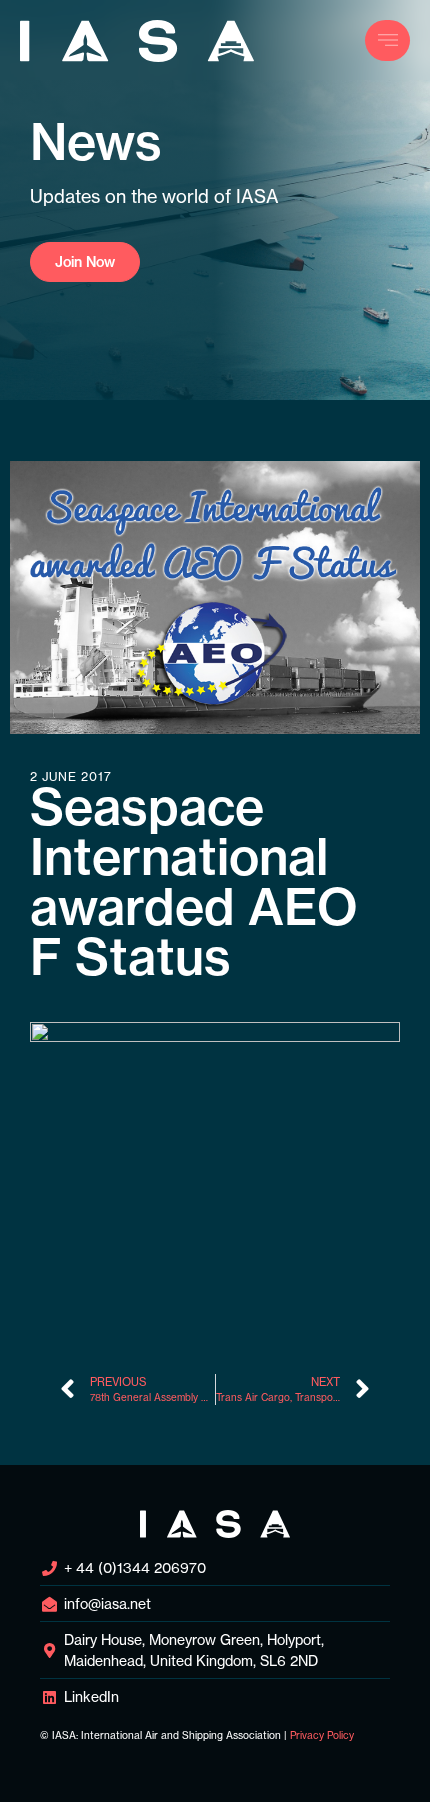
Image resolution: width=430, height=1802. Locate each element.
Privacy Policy (322, 1735)
